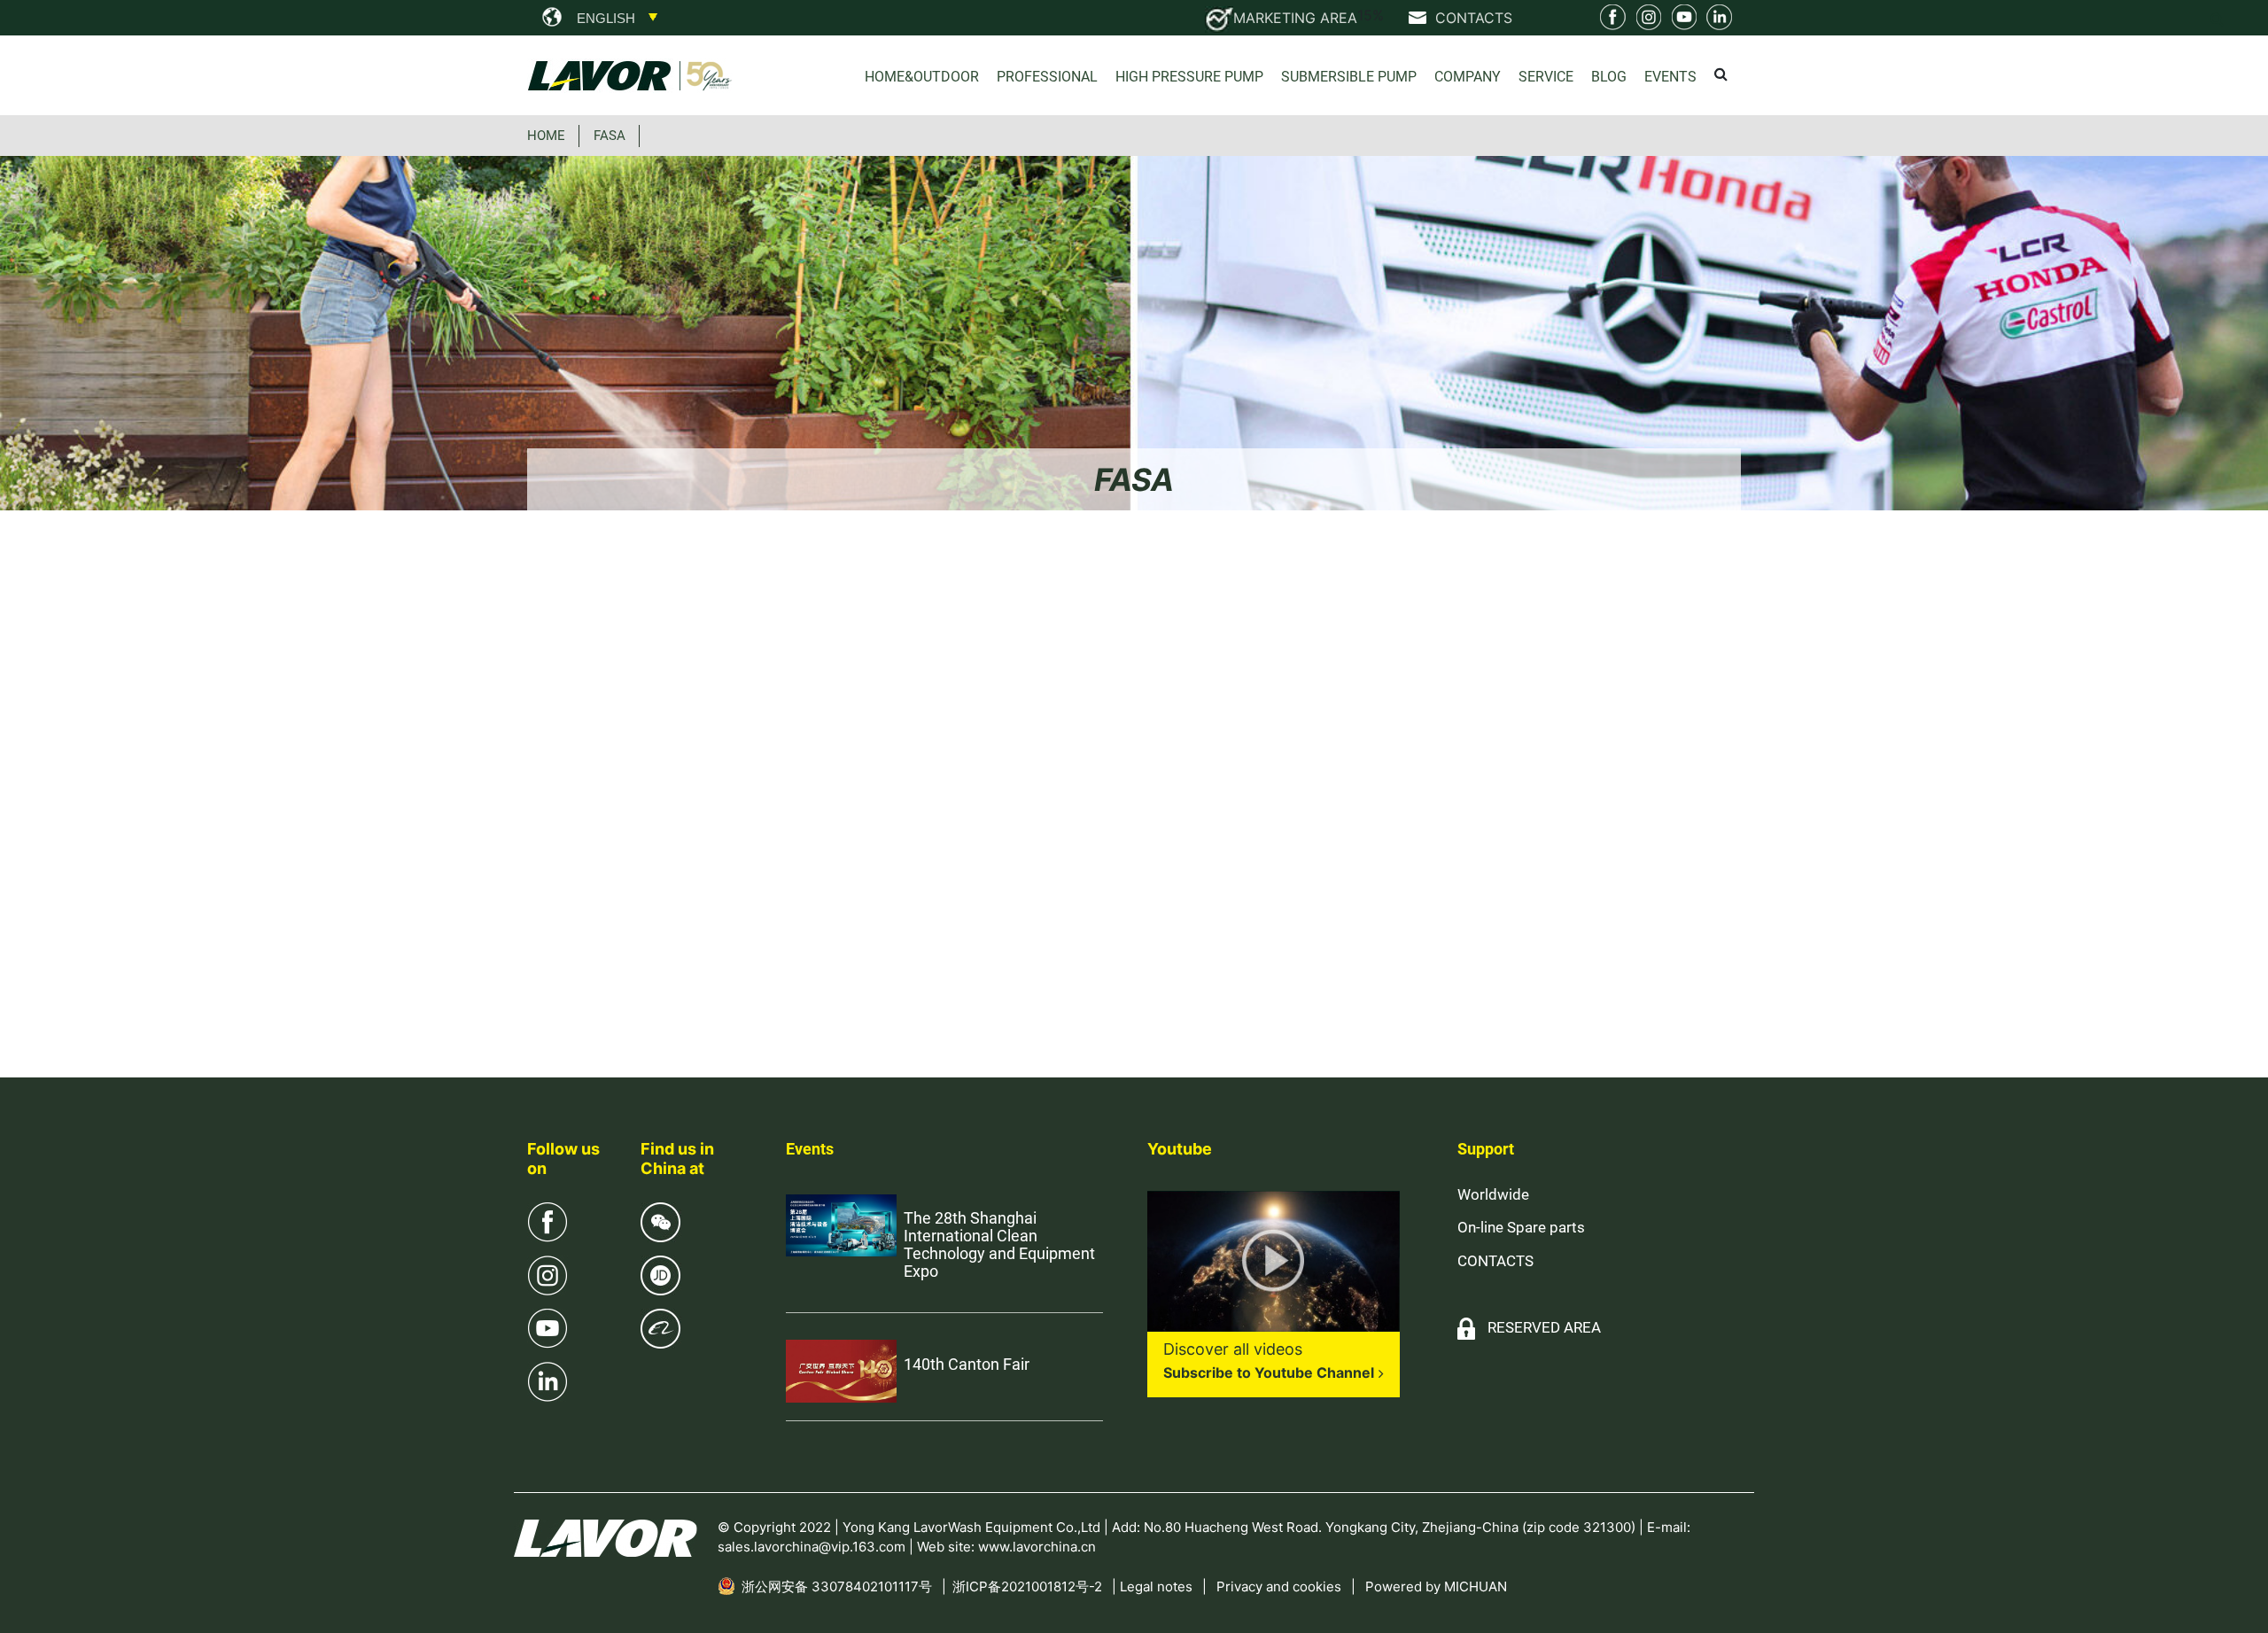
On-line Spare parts (1521, 1227)
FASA (610, 136)
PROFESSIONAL (1047, 77)
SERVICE (1546, 77)
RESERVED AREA (1544, 1327)
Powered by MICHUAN (1436, 1586)
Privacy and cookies (1279, 1586)
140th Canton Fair (967, 1364)
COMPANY (1468, 77)
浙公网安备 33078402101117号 (837, 1586)
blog (1609, 77)
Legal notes (1156, 1586)
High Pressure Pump (1189, 77)
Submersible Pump (1349, 77)
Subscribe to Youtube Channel (1269, 1372)
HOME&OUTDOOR (922, 77)
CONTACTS (1495, 1261)
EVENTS (1670, 77)
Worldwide (1493, 1194)
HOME (546, 136)
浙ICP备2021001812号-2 (1027, 1586)
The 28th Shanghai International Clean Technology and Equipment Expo (999, 1244)
